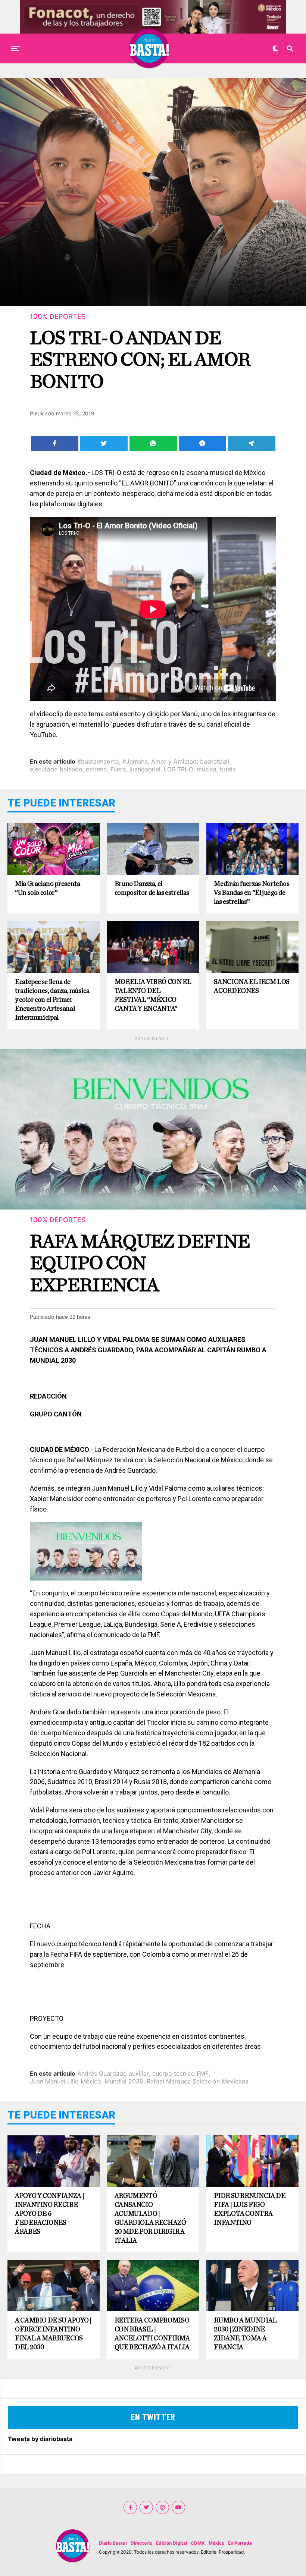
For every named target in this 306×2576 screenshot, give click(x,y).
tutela (228, 769)
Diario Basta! (113, 2543)
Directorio (141, 2543)
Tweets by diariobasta (40, 2439)
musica (207, 769)
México (216, 2543)
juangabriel (145, 769)
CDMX (198, 2543)
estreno (96, 769)
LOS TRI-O (179, 769)
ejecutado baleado (56, 769)
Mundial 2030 (124, 2081)
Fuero (118, 769)
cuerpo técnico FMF (180, 2073)
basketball (215, 761)
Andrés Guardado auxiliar (113, 2073)
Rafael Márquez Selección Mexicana (198, 2081)
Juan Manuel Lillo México (65, 2081)
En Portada (240, 2543)
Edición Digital (171, 2543)
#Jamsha (135, 761)
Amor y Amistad (174, 761)
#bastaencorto (98, 761)
